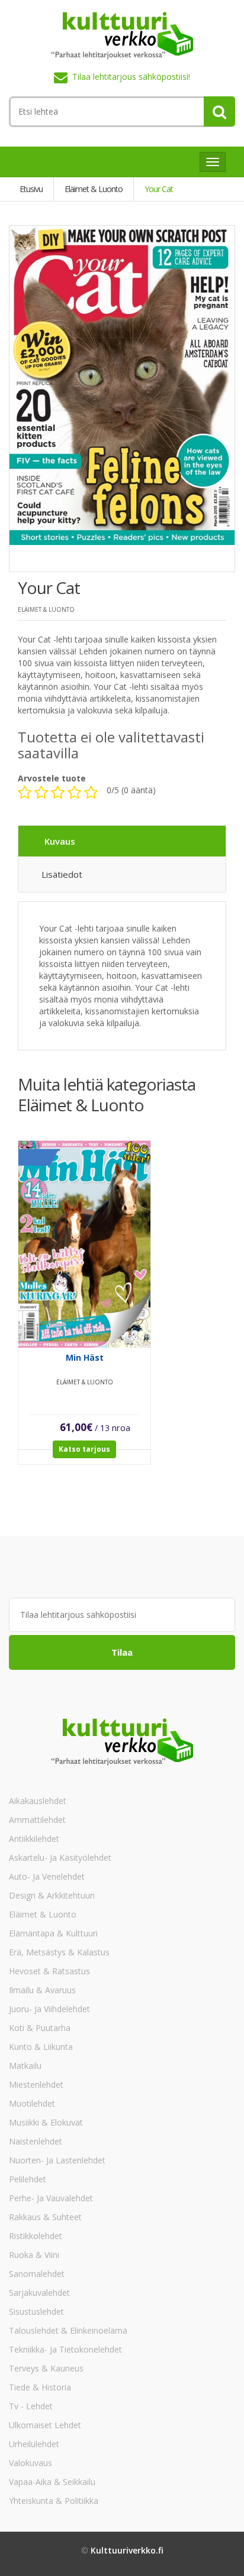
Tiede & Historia (40, 2387)
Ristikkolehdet (36, 2236)
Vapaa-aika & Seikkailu (52, 2482)
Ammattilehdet (37, 1820)
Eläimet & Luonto (43, 1914)
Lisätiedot (62, 874)
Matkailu (25, 2066)
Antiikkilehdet (34, 1839)
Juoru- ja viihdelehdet (49, 2009)
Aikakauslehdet (38, 1801)
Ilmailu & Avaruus (42, 1990)
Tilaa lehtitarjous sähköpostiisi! (131, 77)
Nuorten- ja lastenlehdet (57, 2160)
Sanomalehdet (37, 2274)
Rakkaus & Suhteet (45, 2217)
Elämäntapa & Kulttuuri (53, 1933)
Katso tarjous (84, 1449)
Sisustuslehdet (36, 2311)
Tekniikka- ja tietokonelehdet (65, 2349)
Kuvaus (60, 841)
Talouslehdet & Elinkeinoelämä (68, 2330)
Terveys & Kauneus (46, 2368)
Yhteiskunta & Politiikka (54, 2501)
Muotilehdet (32, 2103)
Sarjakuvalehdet (39, 2293)
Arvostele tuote (52, 778)
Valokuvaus (30, 2463)
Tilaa (122, 1652)
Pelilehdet (28, 2179)
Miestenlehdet (36, 2085)
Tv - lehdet (31, 2406)
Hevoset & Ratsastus (49, 1971)
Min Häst (85, 1357)
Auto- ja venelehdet (47, 1876)
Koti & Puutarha (40, 2028)
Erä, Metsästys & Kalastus (59, 1952)
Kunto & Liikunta (41, 2047)
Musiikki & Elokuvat (46, 2122)
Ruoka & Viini (34, 2255)
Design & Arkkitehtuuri (52, 1895)
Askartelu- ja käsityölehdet (60, 1858)
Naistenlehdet (36, 2141)
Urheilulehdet (34, 2444)
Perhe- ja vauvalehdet (51, 2198)
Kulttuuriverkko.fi (127, 2550)
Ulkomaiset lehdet (45, 2425)
